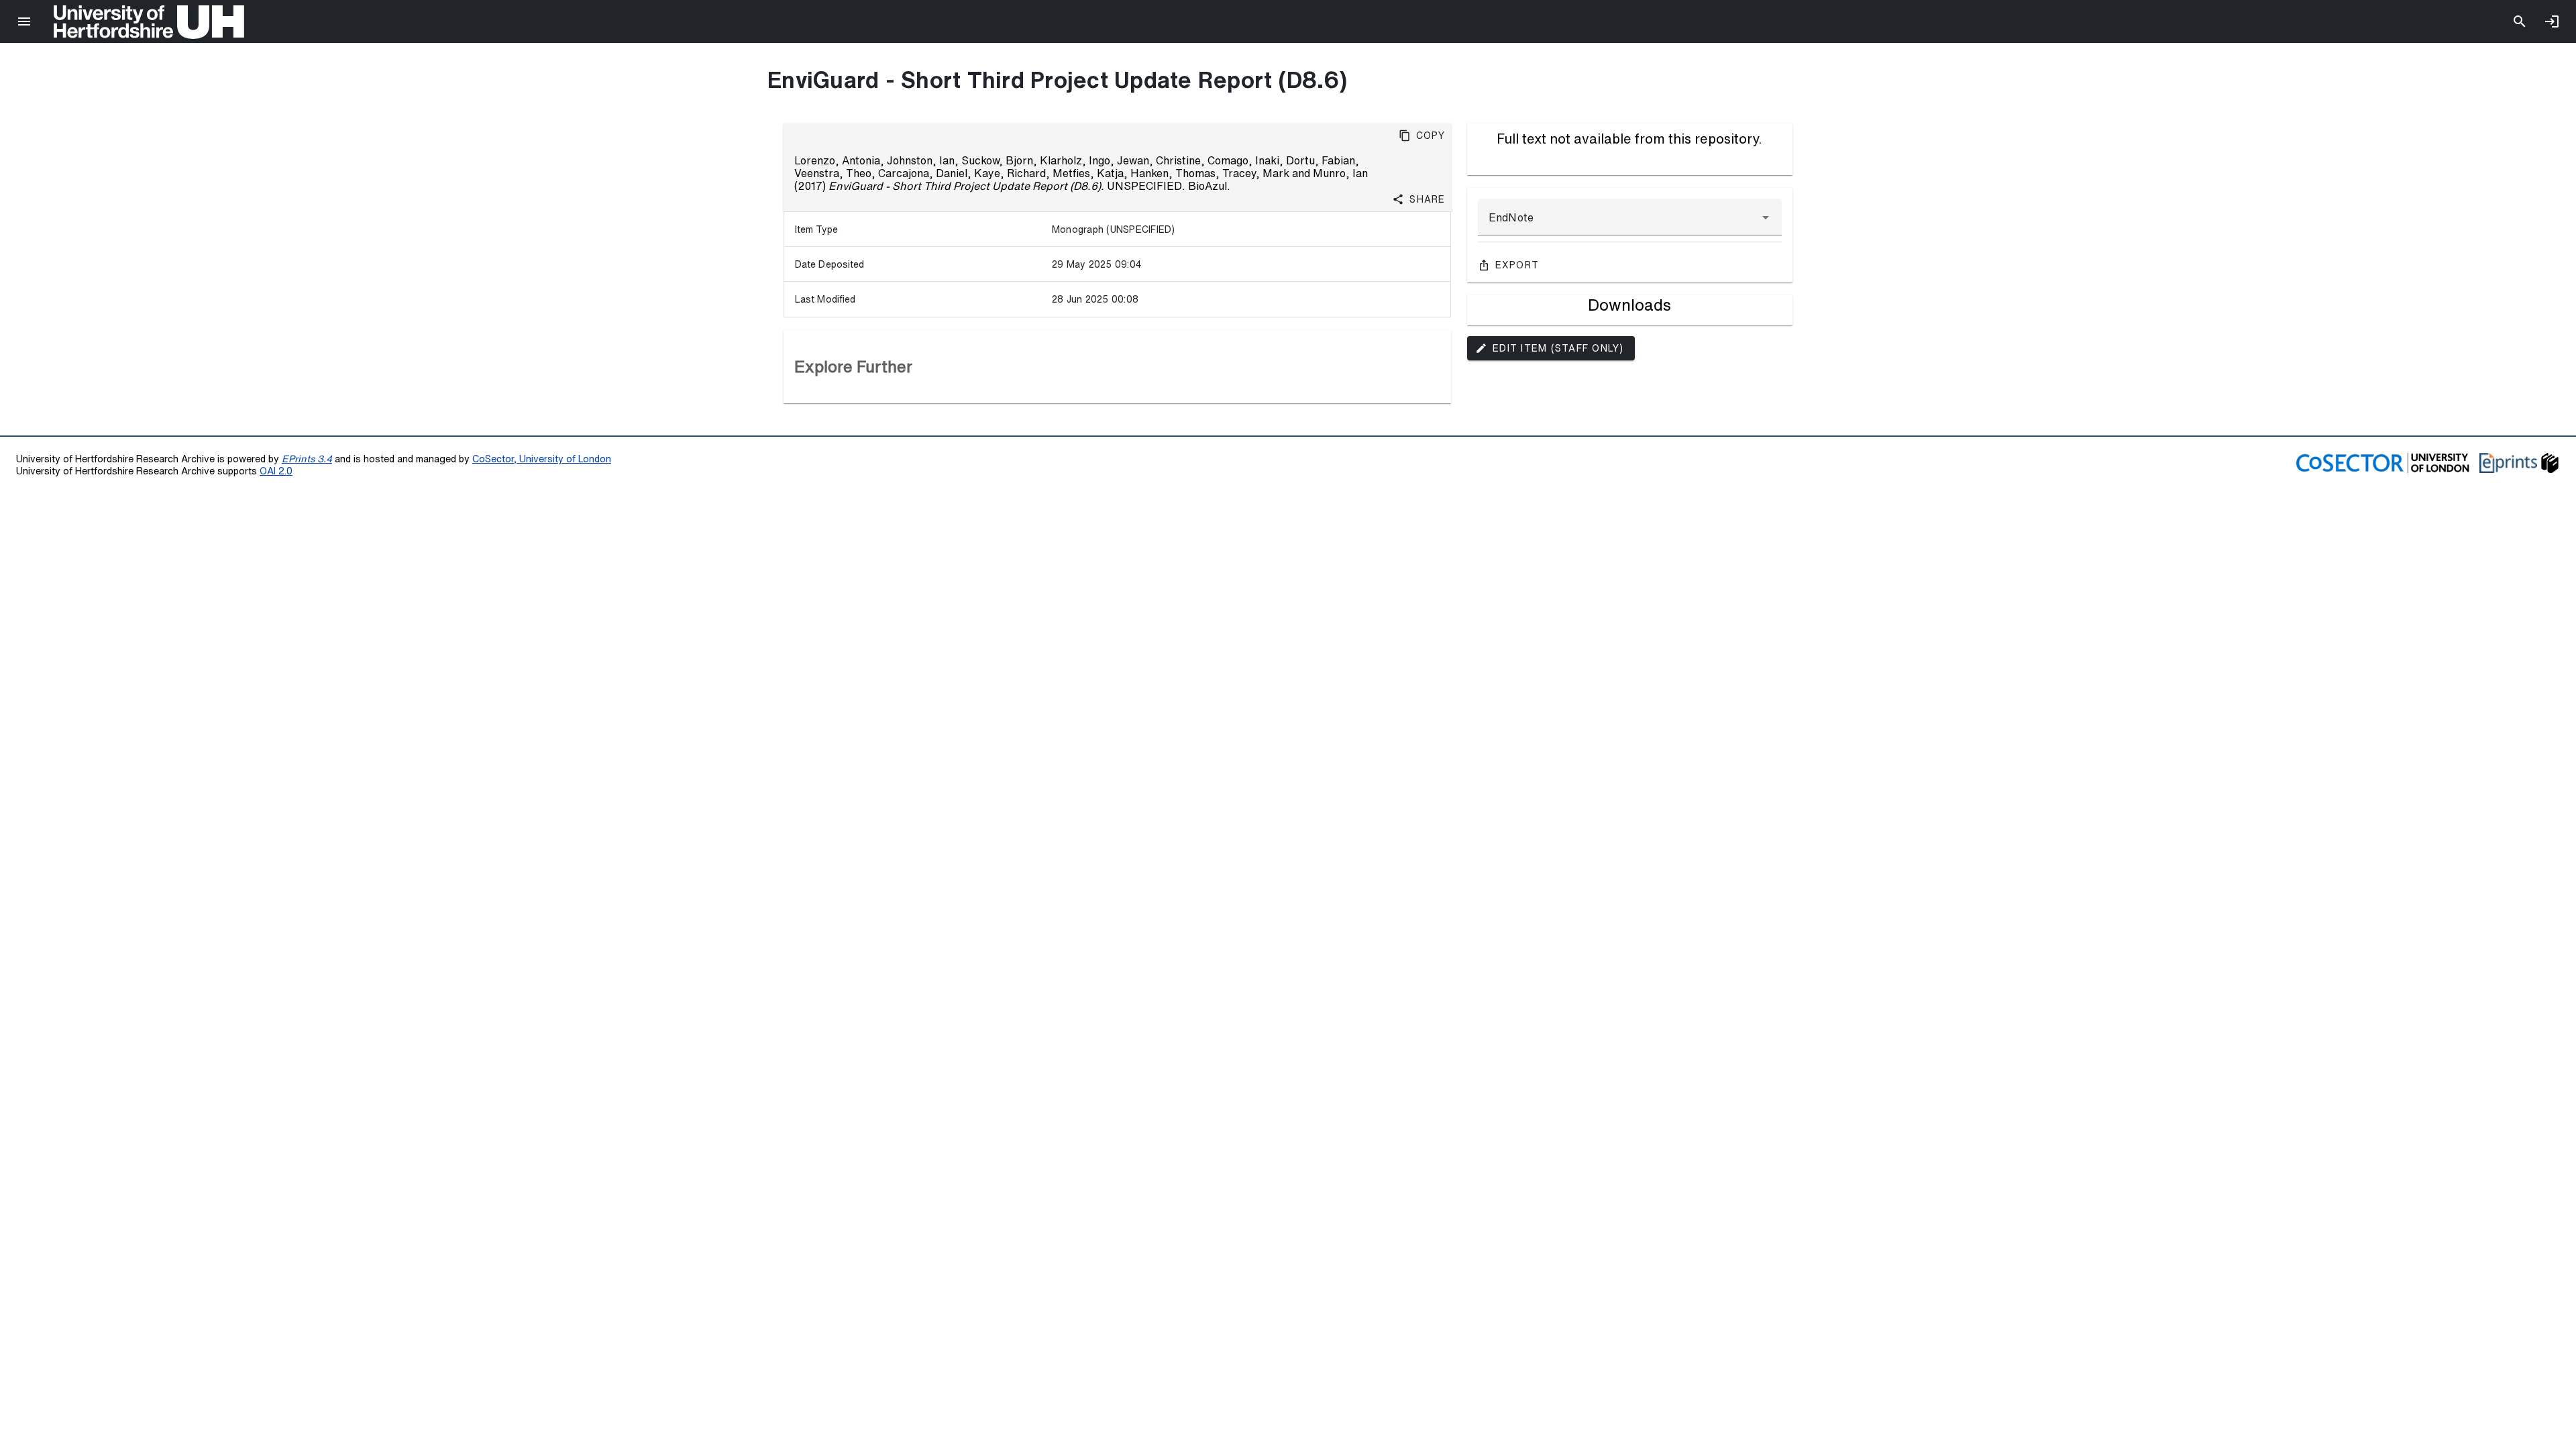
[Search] (2520, 21)
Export (1517, 265)
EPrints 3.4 (307, 459)
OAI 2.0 (276, 471)
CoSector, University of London (542, 459)
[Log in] (2552, 21)
